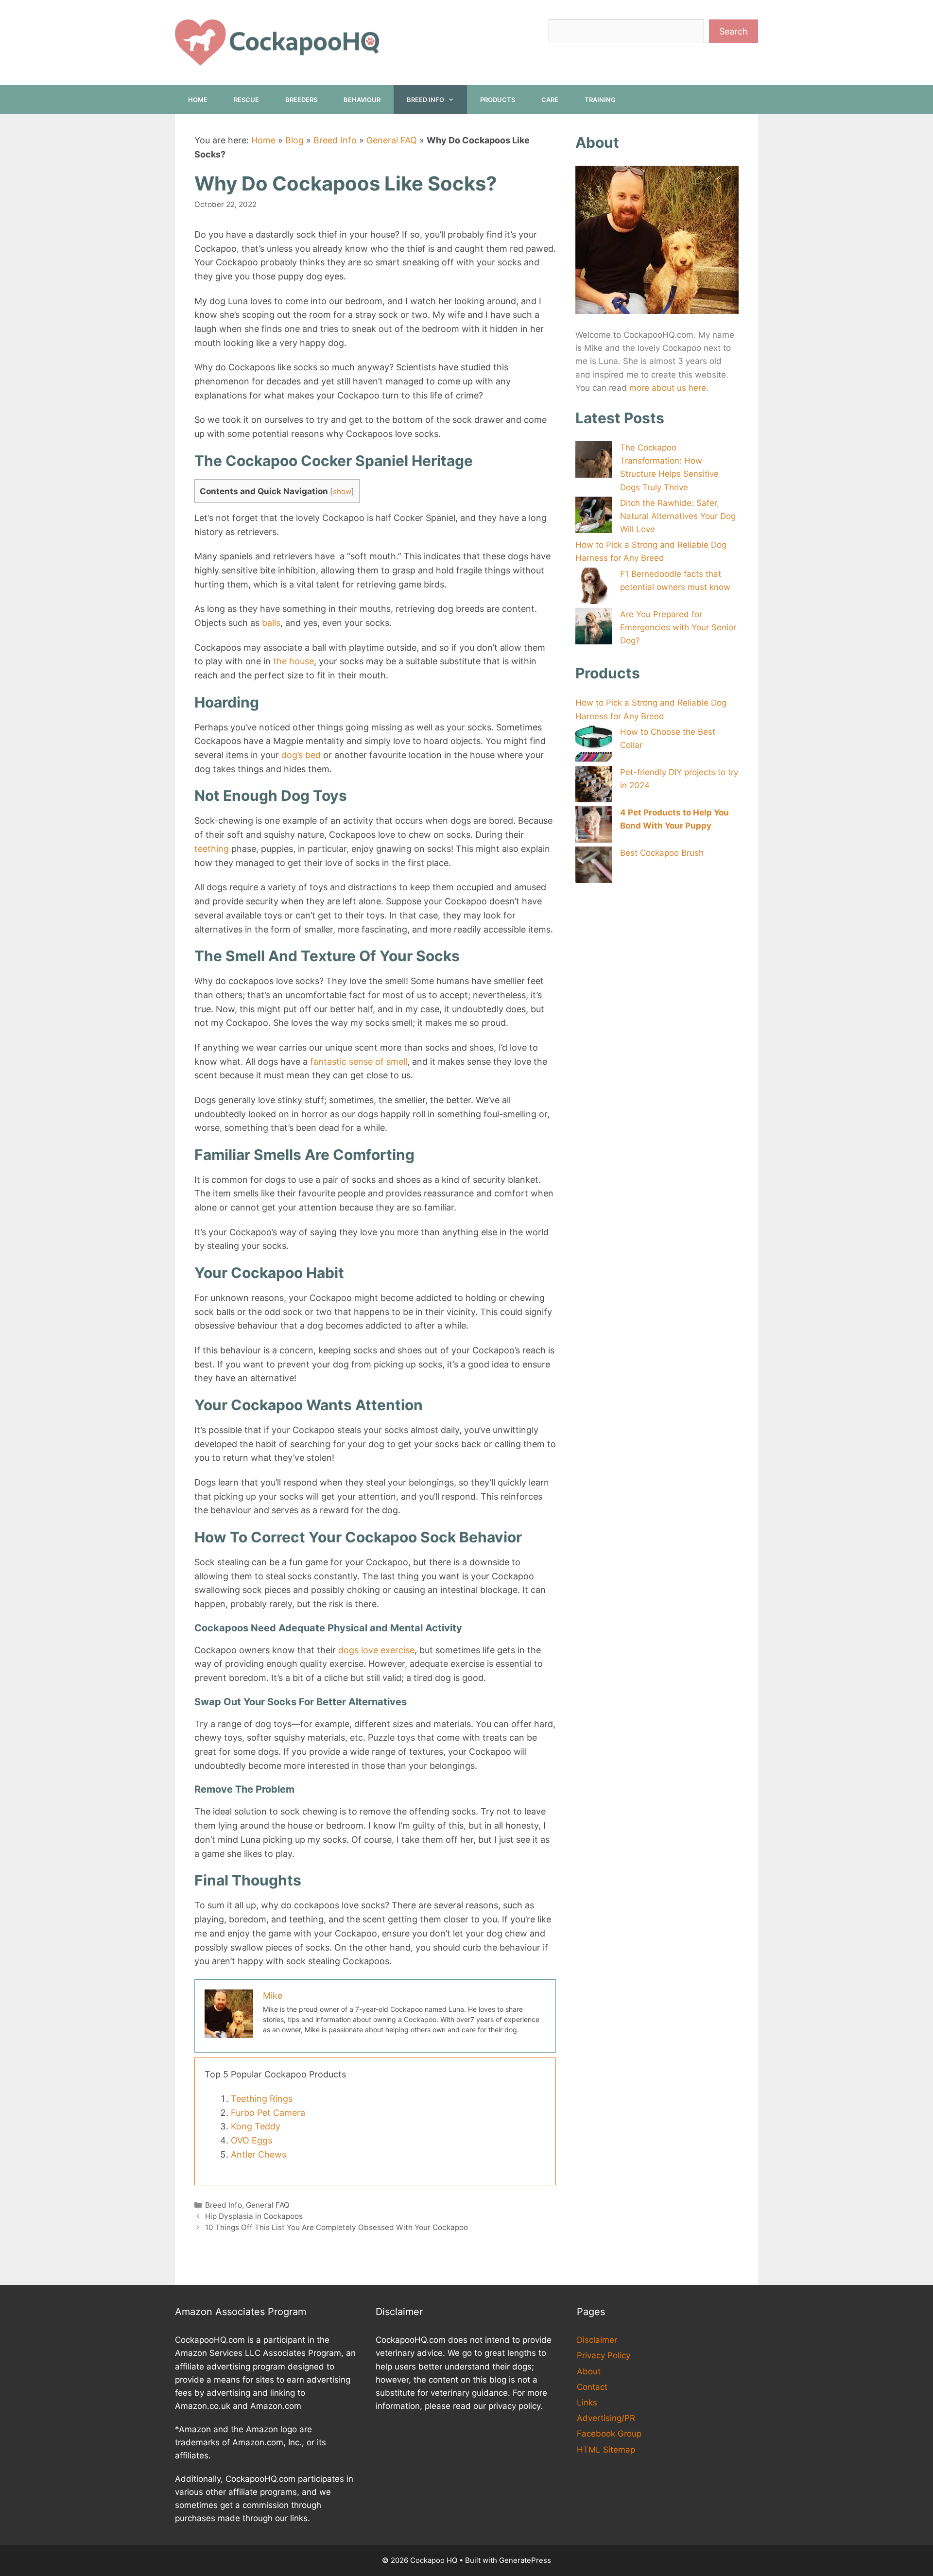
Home (198, 100)
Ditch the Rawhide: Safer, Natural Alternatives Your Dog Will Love (678, 516)
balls (271, 623)
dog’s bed (301, 755)
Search (734, 31)
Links (587, 2403)
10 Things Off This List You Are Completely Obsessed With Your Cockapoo (337, 2227)
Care (550, 100)
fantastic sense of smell (359, 1062)
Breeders (301, 100)
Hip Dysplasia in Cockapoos (254, 2216)
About (589, 2371)
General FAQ (392, 140)
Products (498, 100)
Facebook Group (609, 2434)
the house (294, 661)
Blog (294, 140)
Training (600, 100)
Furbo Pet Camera (268, 2113)
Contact (592, 2387)
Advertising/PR (606, 2418)
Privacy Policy (604, 2355)
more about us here (668, 388)
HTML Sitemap (606, 2450)
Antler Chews (259, 2154)
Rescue (246, 100)
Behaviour (362, 100)
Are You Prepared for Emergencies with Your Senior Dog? (678, 627)
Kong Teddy (256, 2126)
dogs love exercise (376, 1650)
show (342, 492)
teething (212, 849)
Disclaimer (597, 2340)
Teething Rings (262, 2099)
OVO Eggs (251, 2140)
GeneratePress (525, 2560)
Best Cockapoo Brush (662, 853)
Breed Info (425, 100)
